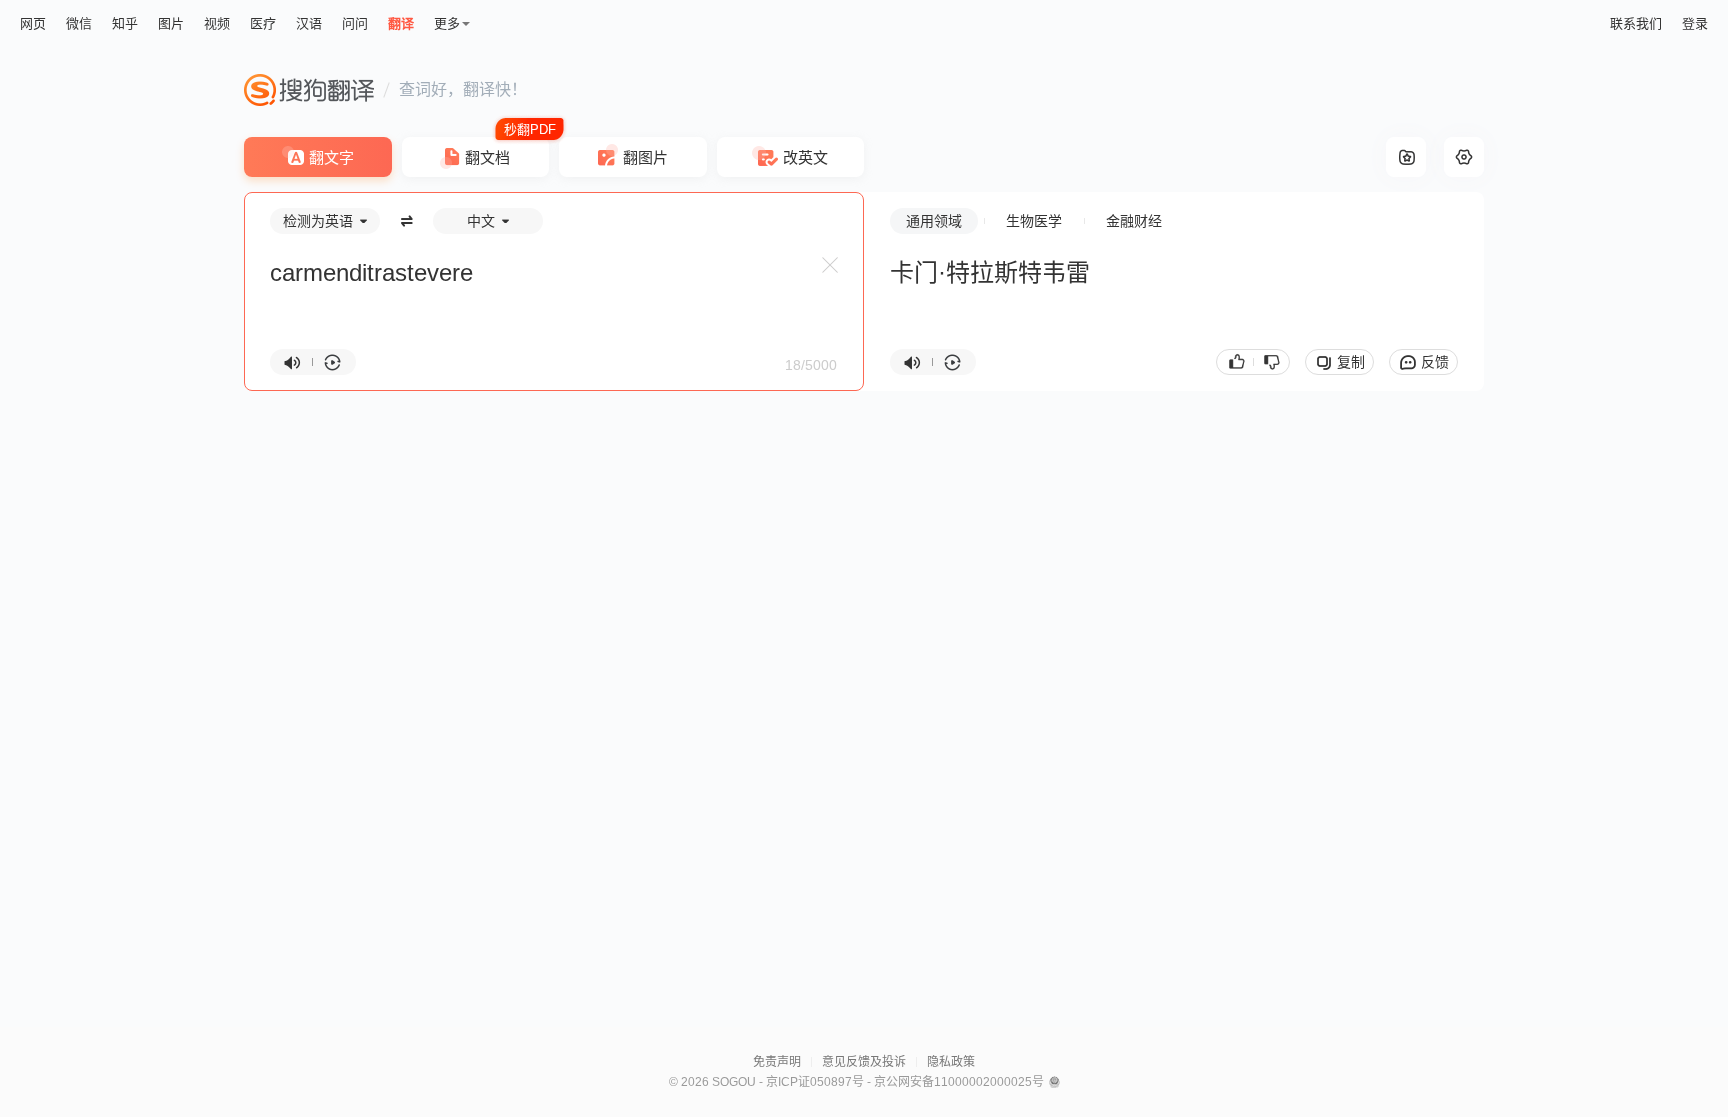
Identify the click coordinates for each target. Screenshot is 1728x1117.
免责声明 (777, 1062)
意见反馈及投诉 (864, 1062)
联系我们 (1636, 23)
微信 (79, 23)
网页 (33, 23)
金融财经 (1134, 221)
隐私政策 (951, 1062)
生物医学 (1034, 221)
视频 (217, 23)
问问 (355, 23)
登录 (1695, 23)
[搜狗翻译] (309, 90)
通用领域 (934, 221)
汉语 (309, 23)
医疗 (263, 23)
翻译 (401, 23)
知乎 (125, 23)
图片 (171, 23)
